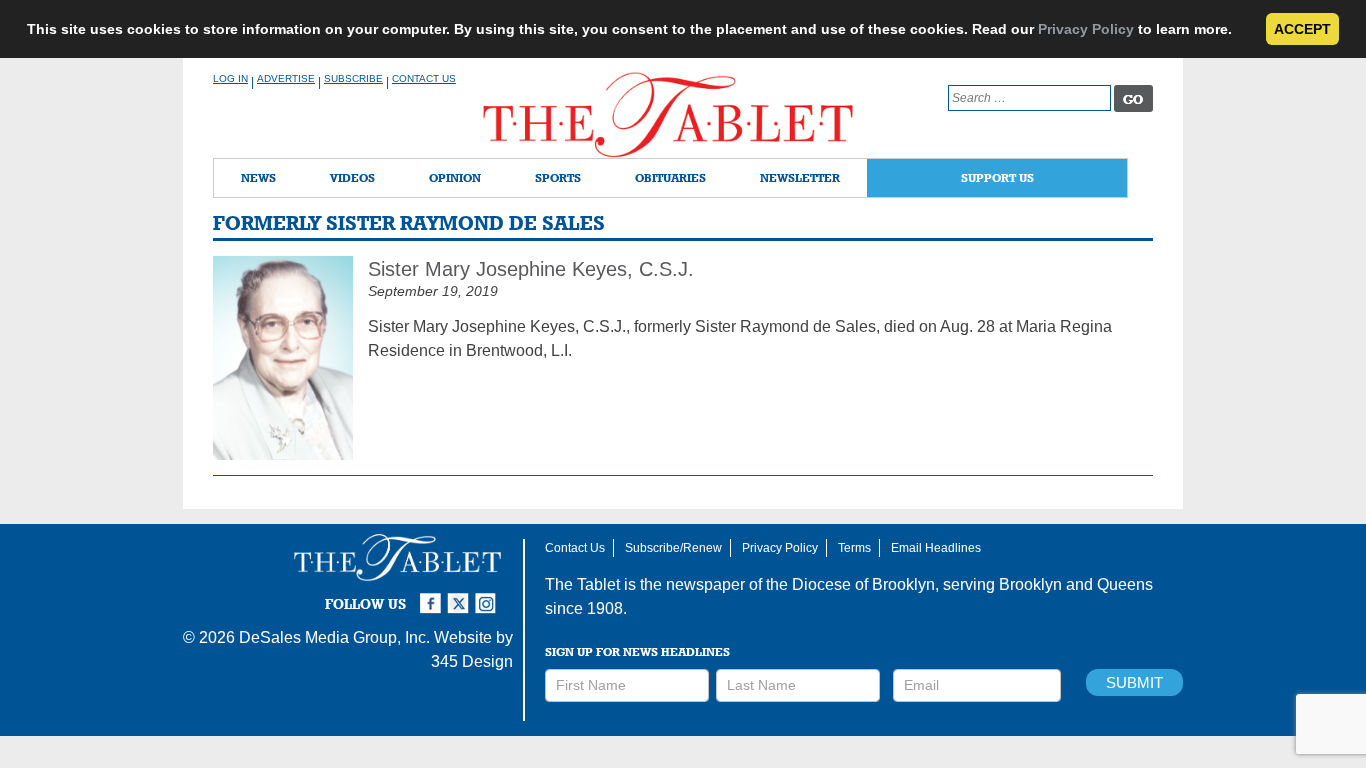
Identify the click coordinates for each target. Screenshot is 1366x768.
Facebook (433, 595)
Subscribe (353, 78)
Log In (230, 78)
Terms (854, 548)
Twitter (461, 595)
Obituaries (670, 177)
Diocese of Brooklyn (863, 584)
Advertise (286, 78)
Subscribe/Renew (673, 548)
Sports (558, 177)
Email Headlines (936, 548)
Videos (352, 177)
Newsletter (800, 177)
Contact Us (424, 78)
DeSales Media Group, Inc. (334, 637)
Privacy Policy (1086, 29)
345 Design (472, 661)
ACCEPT (1302, 29)
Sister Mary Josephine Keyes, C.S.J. (531, 269)
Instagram (489, 595)
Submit (1134, 682)
